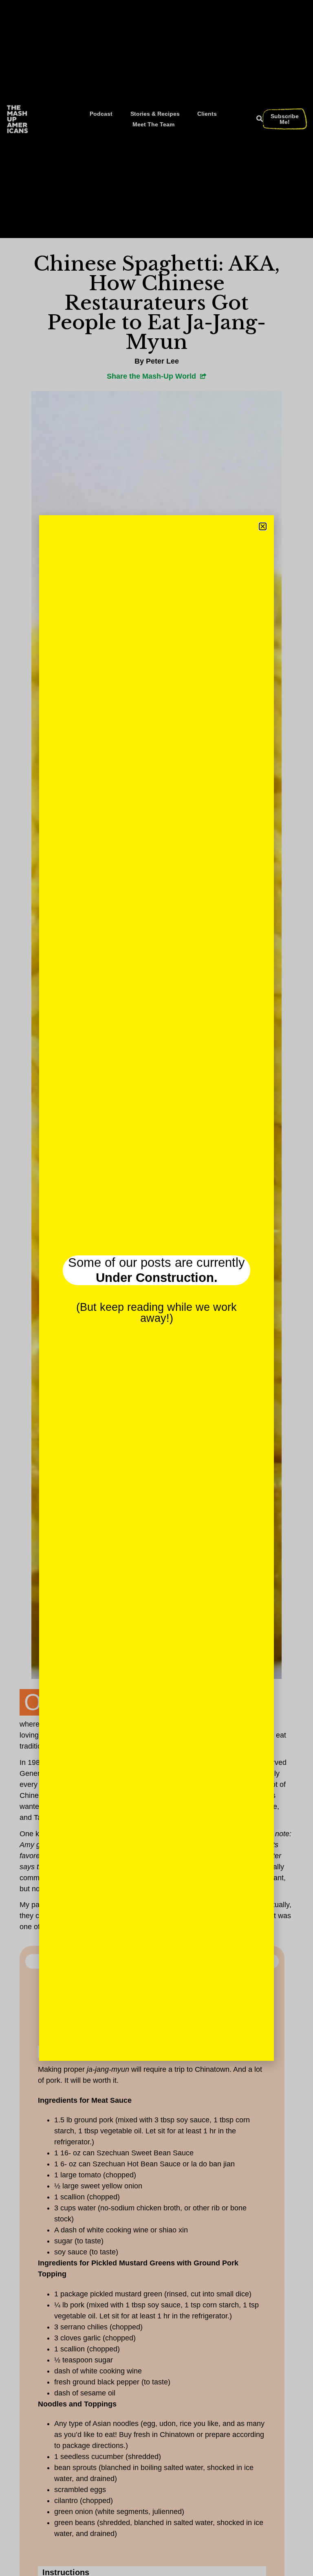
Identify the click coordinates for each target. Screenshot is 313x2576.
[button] (263, 526)
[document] (156, 1288)
